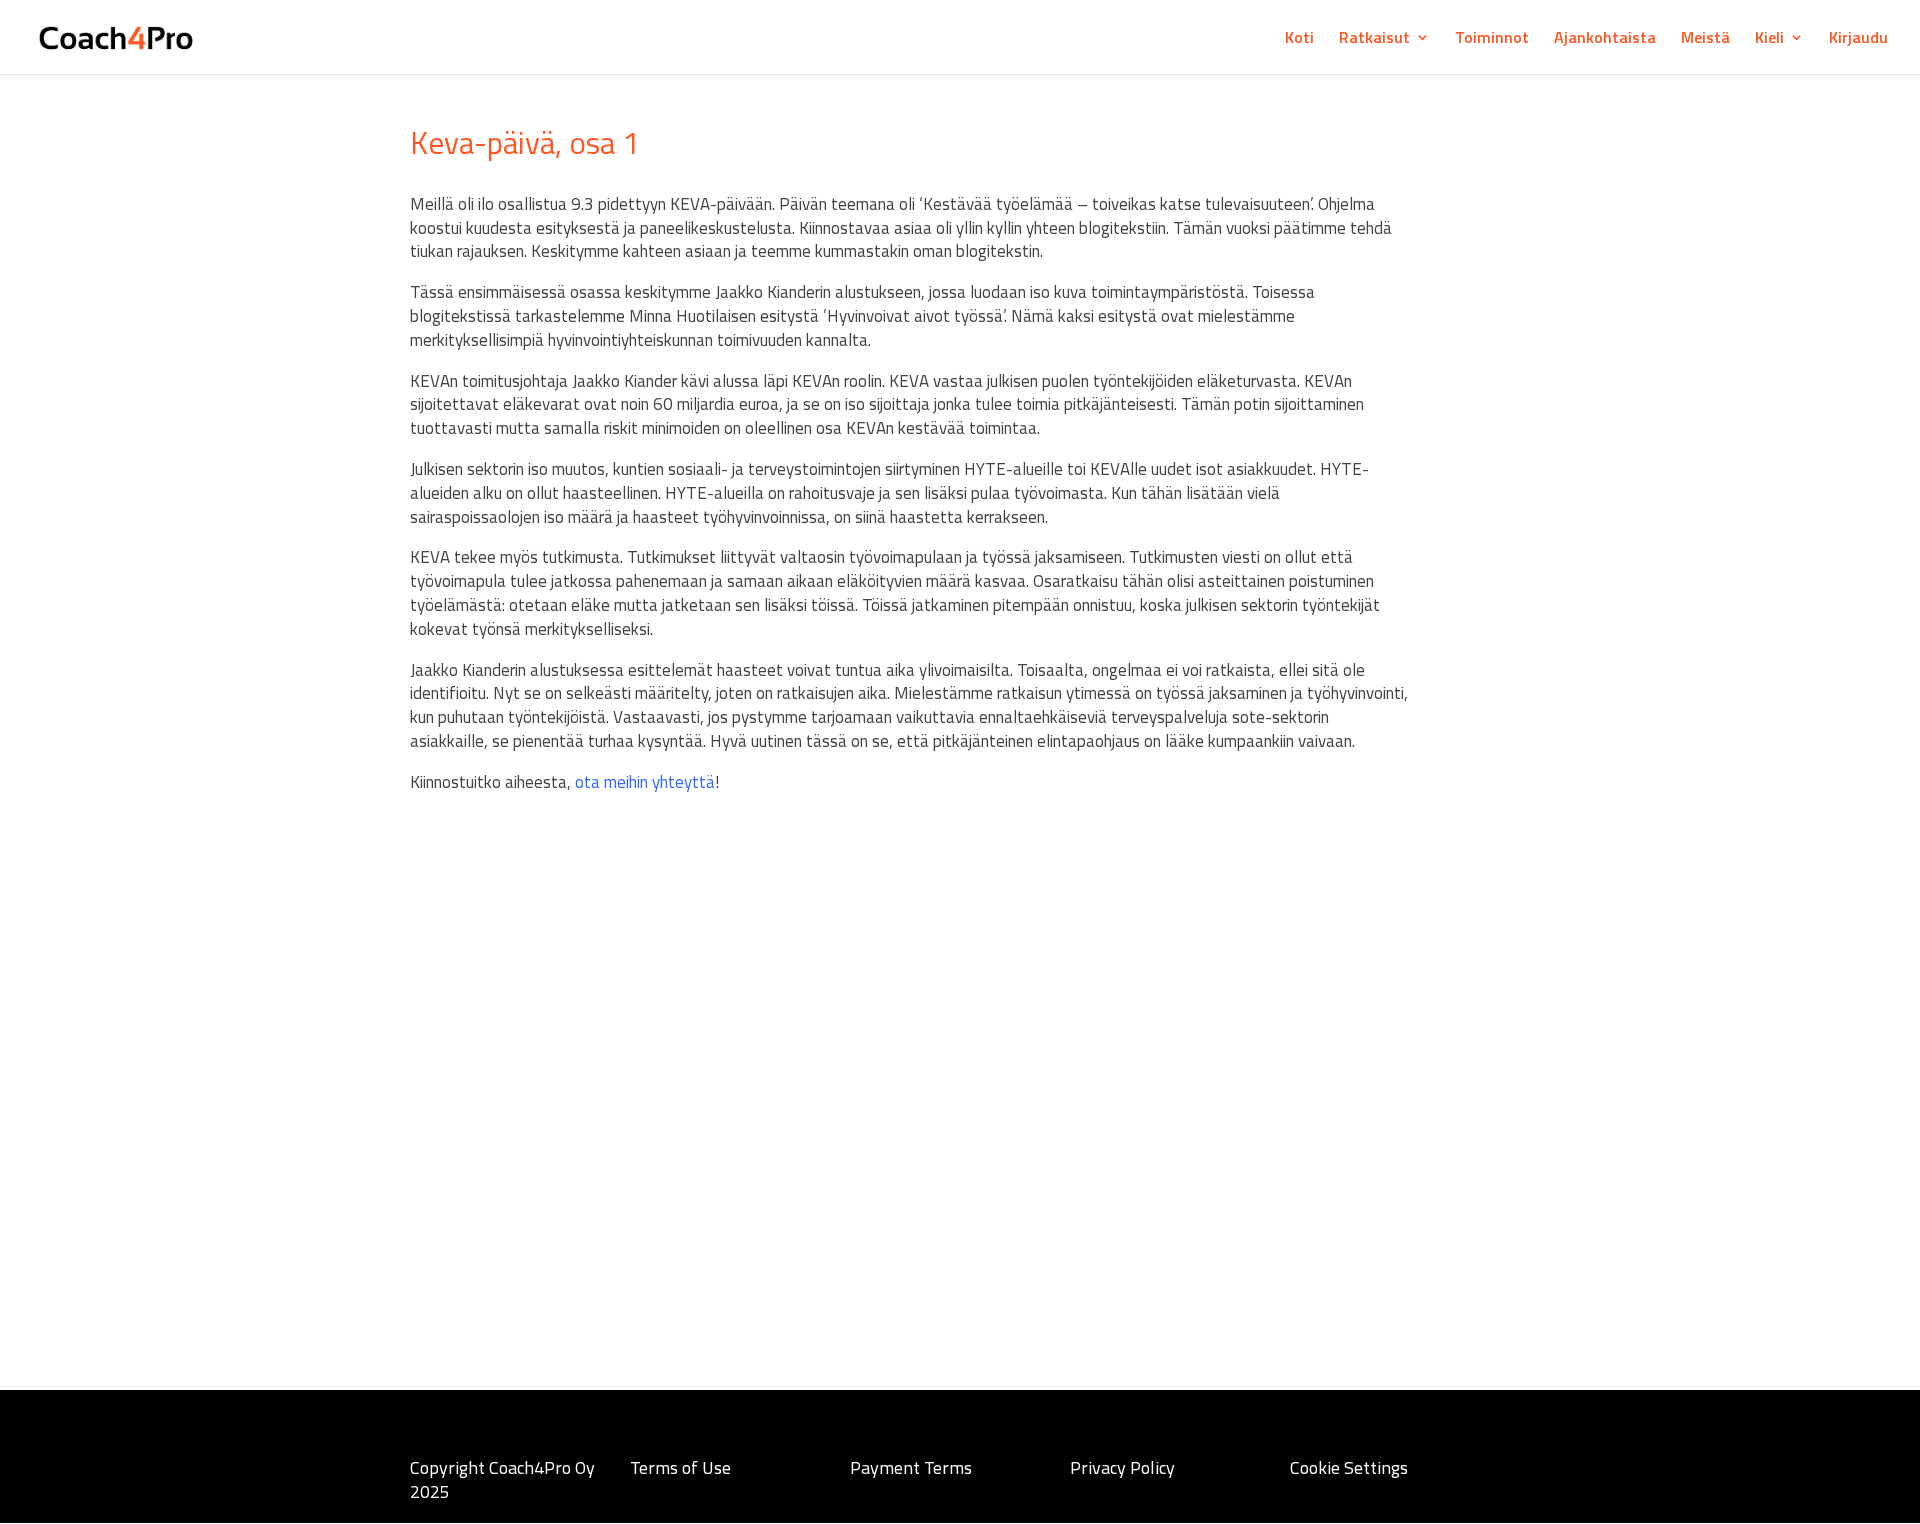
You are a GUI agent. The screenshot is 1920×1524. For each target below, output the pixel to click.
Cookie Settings (1349, 1467)
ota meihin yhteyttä (645, 782)
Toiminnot (1492, 39)
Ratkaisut (1374, 39)
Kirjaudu (1858, 39)
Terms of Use (680, 1467)
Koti (1299, 39)
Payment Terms (911, 1467)
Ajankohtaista (1605, 39)
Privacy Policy (1122, 1467)
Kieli (1769, 39)
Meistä (1705, 39)
